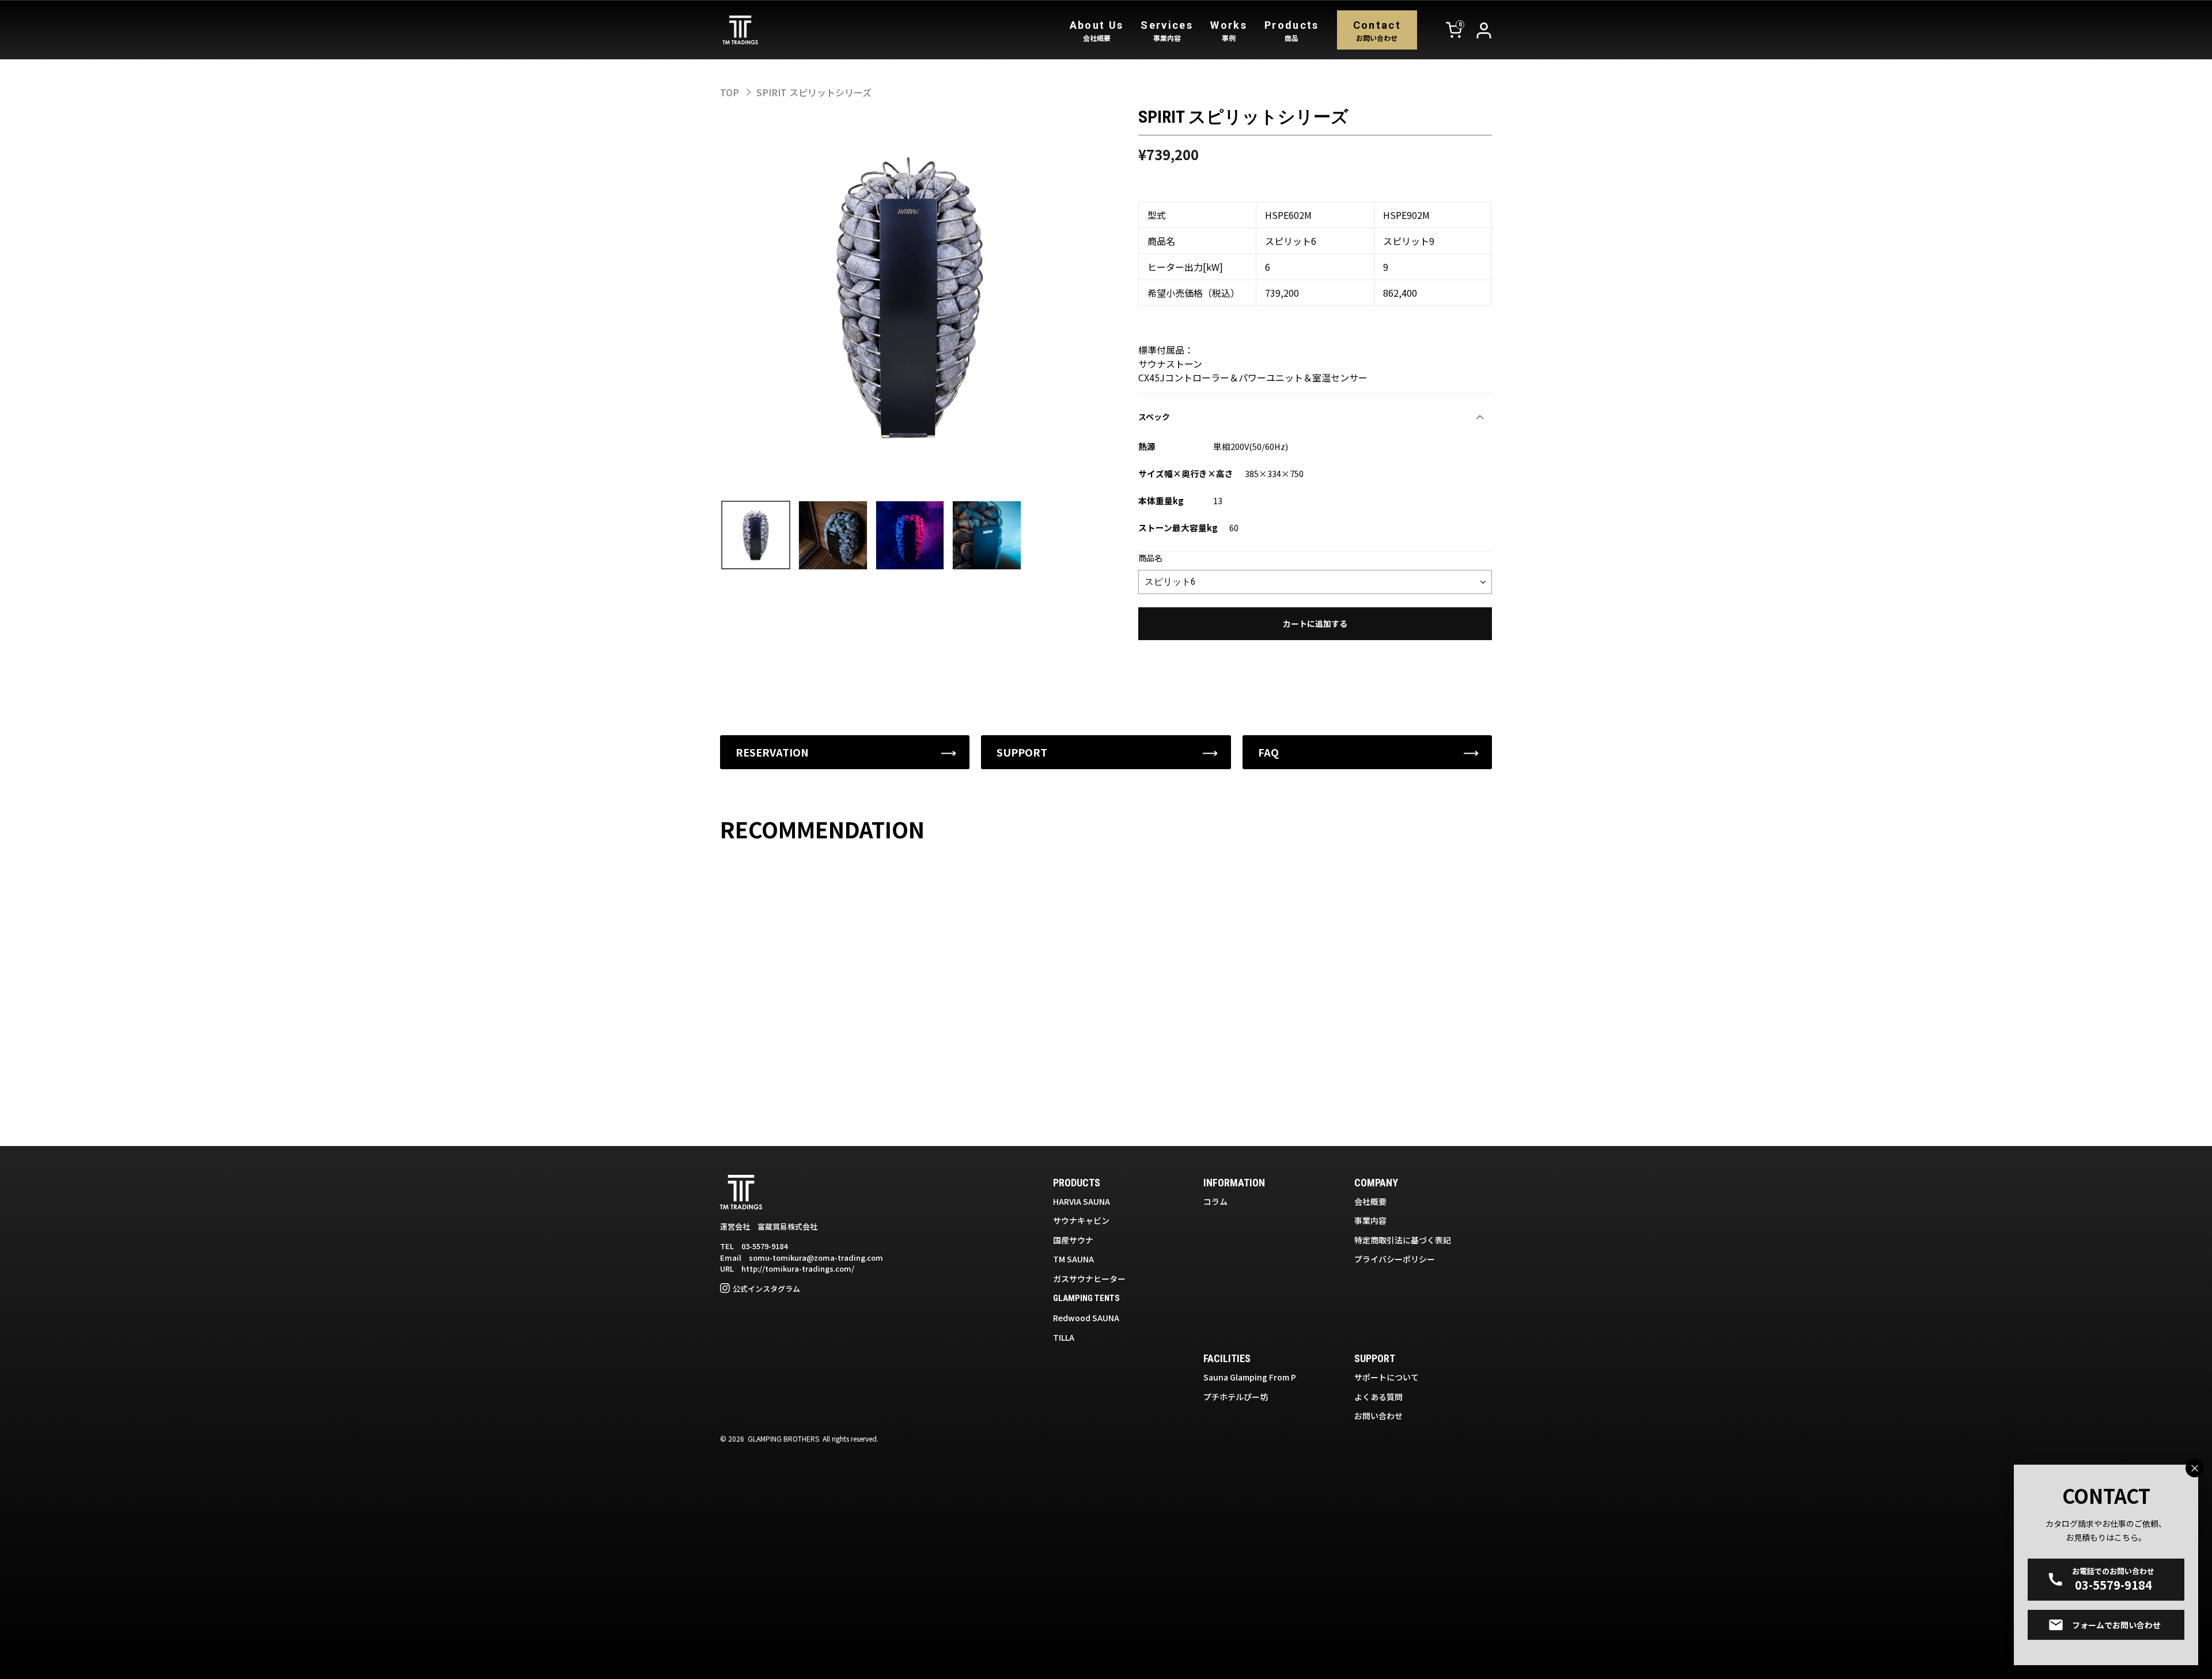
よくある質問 (1378, 1397)
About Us (1097, 31)
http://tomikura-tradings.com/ (798, 1268)
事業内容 (1370, 1220)
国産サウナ (1073, 1240)
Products (1292, 31)
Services (1167, 31)
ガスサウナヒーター (1089, 1279)
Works (1229, 31)
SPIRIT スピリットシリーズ (814, 92)
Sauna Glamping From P (1250, 1377)
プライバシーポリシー (1395, 1259)
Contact (1377, 31)
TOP (730, 92)
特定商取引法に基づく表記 (1403, 1240)
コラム (1215, 1201)
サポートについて (1387, 1377)
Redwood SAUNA (1086, 1318)
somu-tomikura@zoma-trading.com (816, 1258)
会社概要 (1370, 1201)
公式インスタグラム (766, 1289)
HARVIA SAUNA (1082, 1201)
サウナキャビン (1081, 1220)
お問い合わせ (1378, 1416)
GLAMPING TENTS (1086, 1298)
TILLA (1064, 1337)
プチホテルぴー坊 (1236, 1397)
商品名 (1150, 558)
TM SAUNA (1073, 1259)
